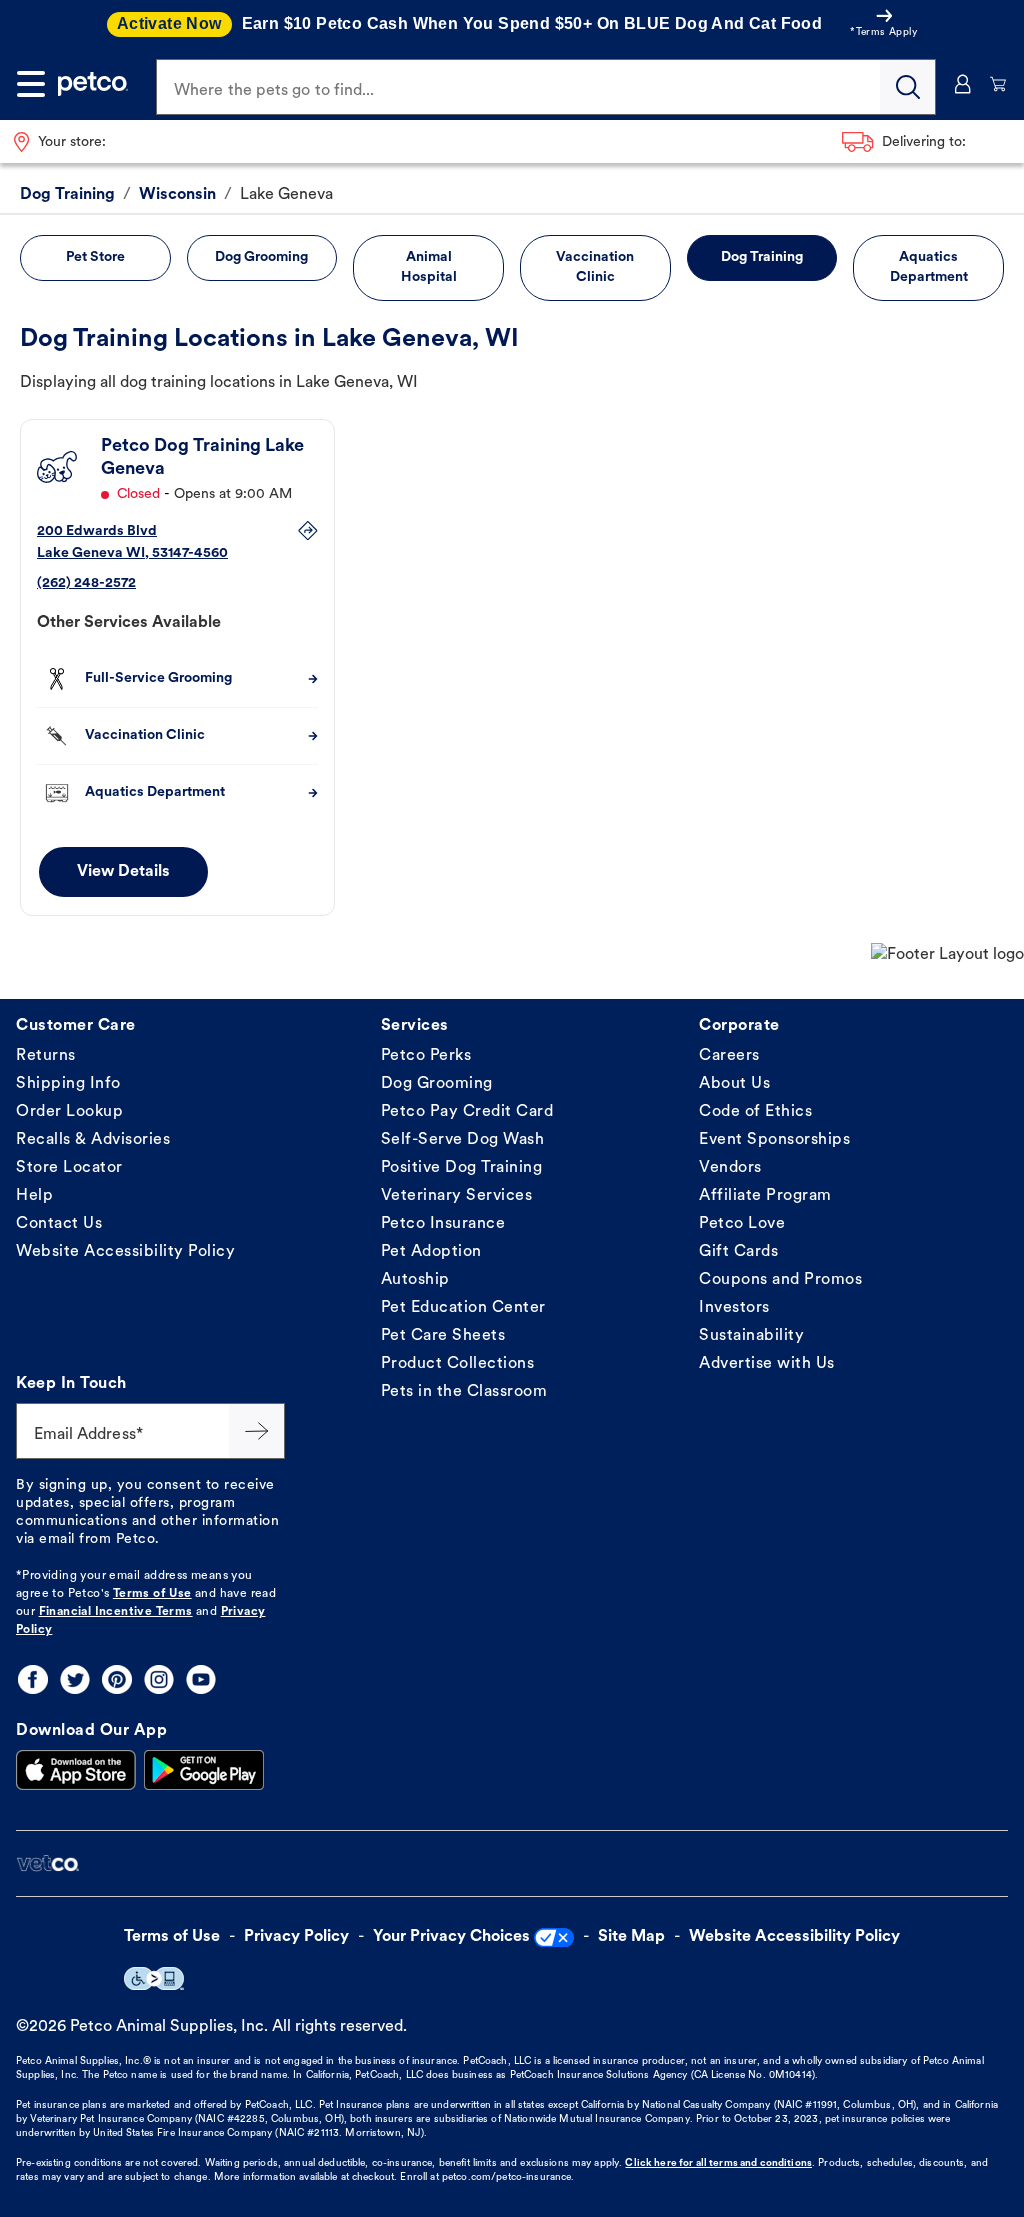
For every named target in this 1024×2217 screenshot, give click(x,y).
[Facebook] (33, 1679)
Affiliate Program (765, 1196)
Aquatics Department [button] (929, 267)
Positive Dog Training (462, 1168)
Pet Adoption (431, 1252)
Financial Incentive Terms (116, 1612)
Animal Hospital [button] (429, 267)
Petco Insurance (443, 1224)
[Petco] (93, 84)
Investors (734, 1308)
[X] (75, 1679)
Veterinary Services (457, 1196)
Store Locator (69, 1168)
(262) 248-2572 (86, 583)
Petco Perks (426, 1056)
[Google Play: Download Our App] (204, 1770)
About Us (734, 1084)
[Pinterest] (117, 1679)
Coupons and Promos (780, 1280)
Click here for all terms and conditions (718, 2163)
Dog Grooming (437, 1084)
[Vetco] (47, 1863)
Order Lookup (69, 1112)
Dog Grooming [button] (261, 257)
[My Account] (962, 84)
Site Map (631, 1937)
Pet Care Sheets (443, 1336)
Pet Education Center (463, 1308)
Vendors (730, 1168)
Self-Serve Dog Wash (463, 1140)
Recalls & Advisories (93, 1140)
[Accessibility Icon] (154, 1978)
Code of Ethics (755, 1112)
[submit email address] (257, 1431)
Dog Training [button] (762, 257)
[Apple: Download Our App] (76, 1770)
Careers (729, 1056)
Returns (46, 1056)
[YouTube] (201, 1679)
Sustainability (751, 1336)
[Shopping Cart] (998, 84)
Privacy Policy (296, 1937)
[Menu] (31, 84)
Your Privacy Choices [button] (451, 1937)
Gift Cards (738, 1252)
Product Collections (458, 1364)
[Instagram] (159, 1679)
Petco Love (742, 1224)
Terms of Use (152, 1594)
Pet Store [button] (95, 257)
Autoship (415, 1280)
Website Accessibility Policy (125, 1252)
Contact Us (59, 1224)
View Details (123, 872)
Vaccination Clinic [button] (595, 267)
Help (34, 1196)
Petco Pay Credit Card (467, 1112)
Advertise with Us (767, 1364)
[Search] (908, 87)
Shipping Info (68, 1084)
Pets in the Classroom (464, 1392)
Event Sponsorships (774, 1140)
